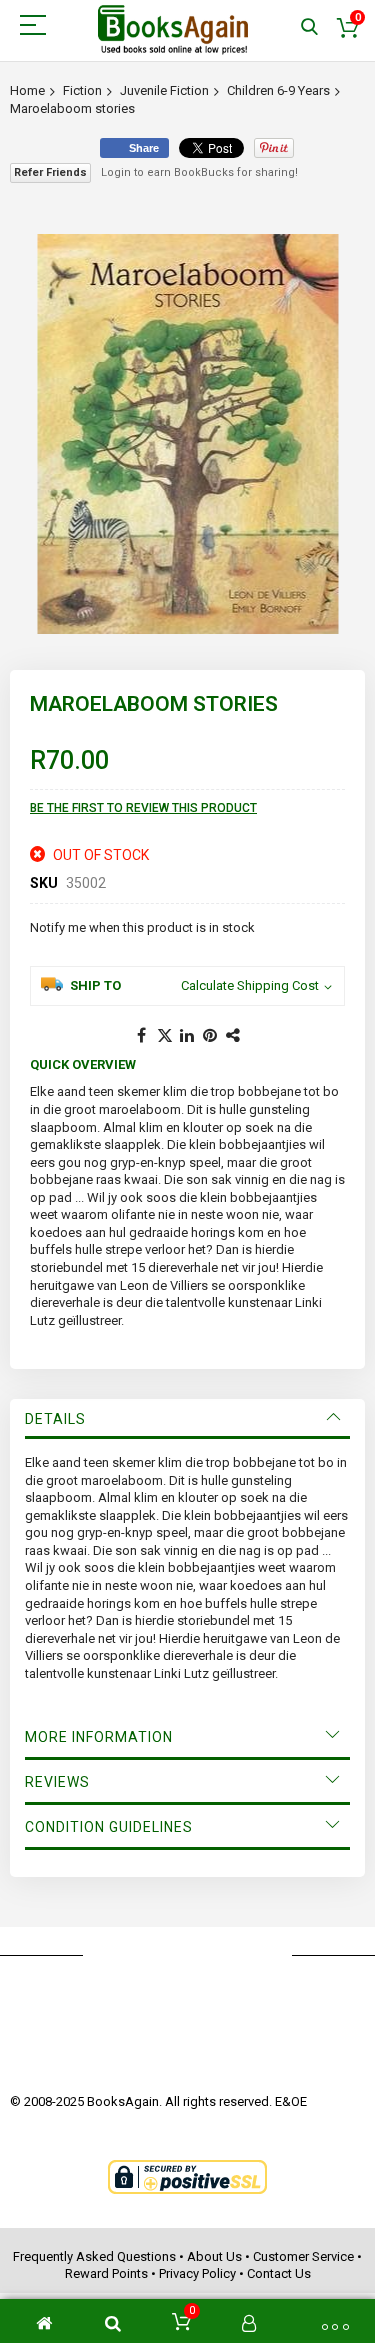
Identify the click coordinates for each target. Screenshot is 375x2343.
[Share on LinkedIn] (188, 1036)
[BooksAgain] (173, 30)
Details (55, 1419)
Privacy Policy (197, 2273)
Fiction (82, 90)
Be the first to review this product (143, 808)
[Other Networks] (234, 1036)
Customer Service (303, 2256)
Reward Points (106, 2273)
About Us (214, 2256)
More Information (99, 1737)
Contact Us (279, 2273)
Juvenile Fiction (164, 90)
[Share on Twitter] (165, 1036)
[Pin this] (211, 1036)
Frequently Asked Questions (94, 2256)
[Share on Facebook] (142, 1036)
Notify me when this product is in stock (142, 927)
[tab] (187, 1419)
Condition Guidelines (109, 1827)
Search (309, 27)
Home (27, 90)
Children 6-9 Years (278, 90)
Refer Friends (50, 172)
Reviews (57, 1782)
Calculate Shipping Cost (250, 985)
